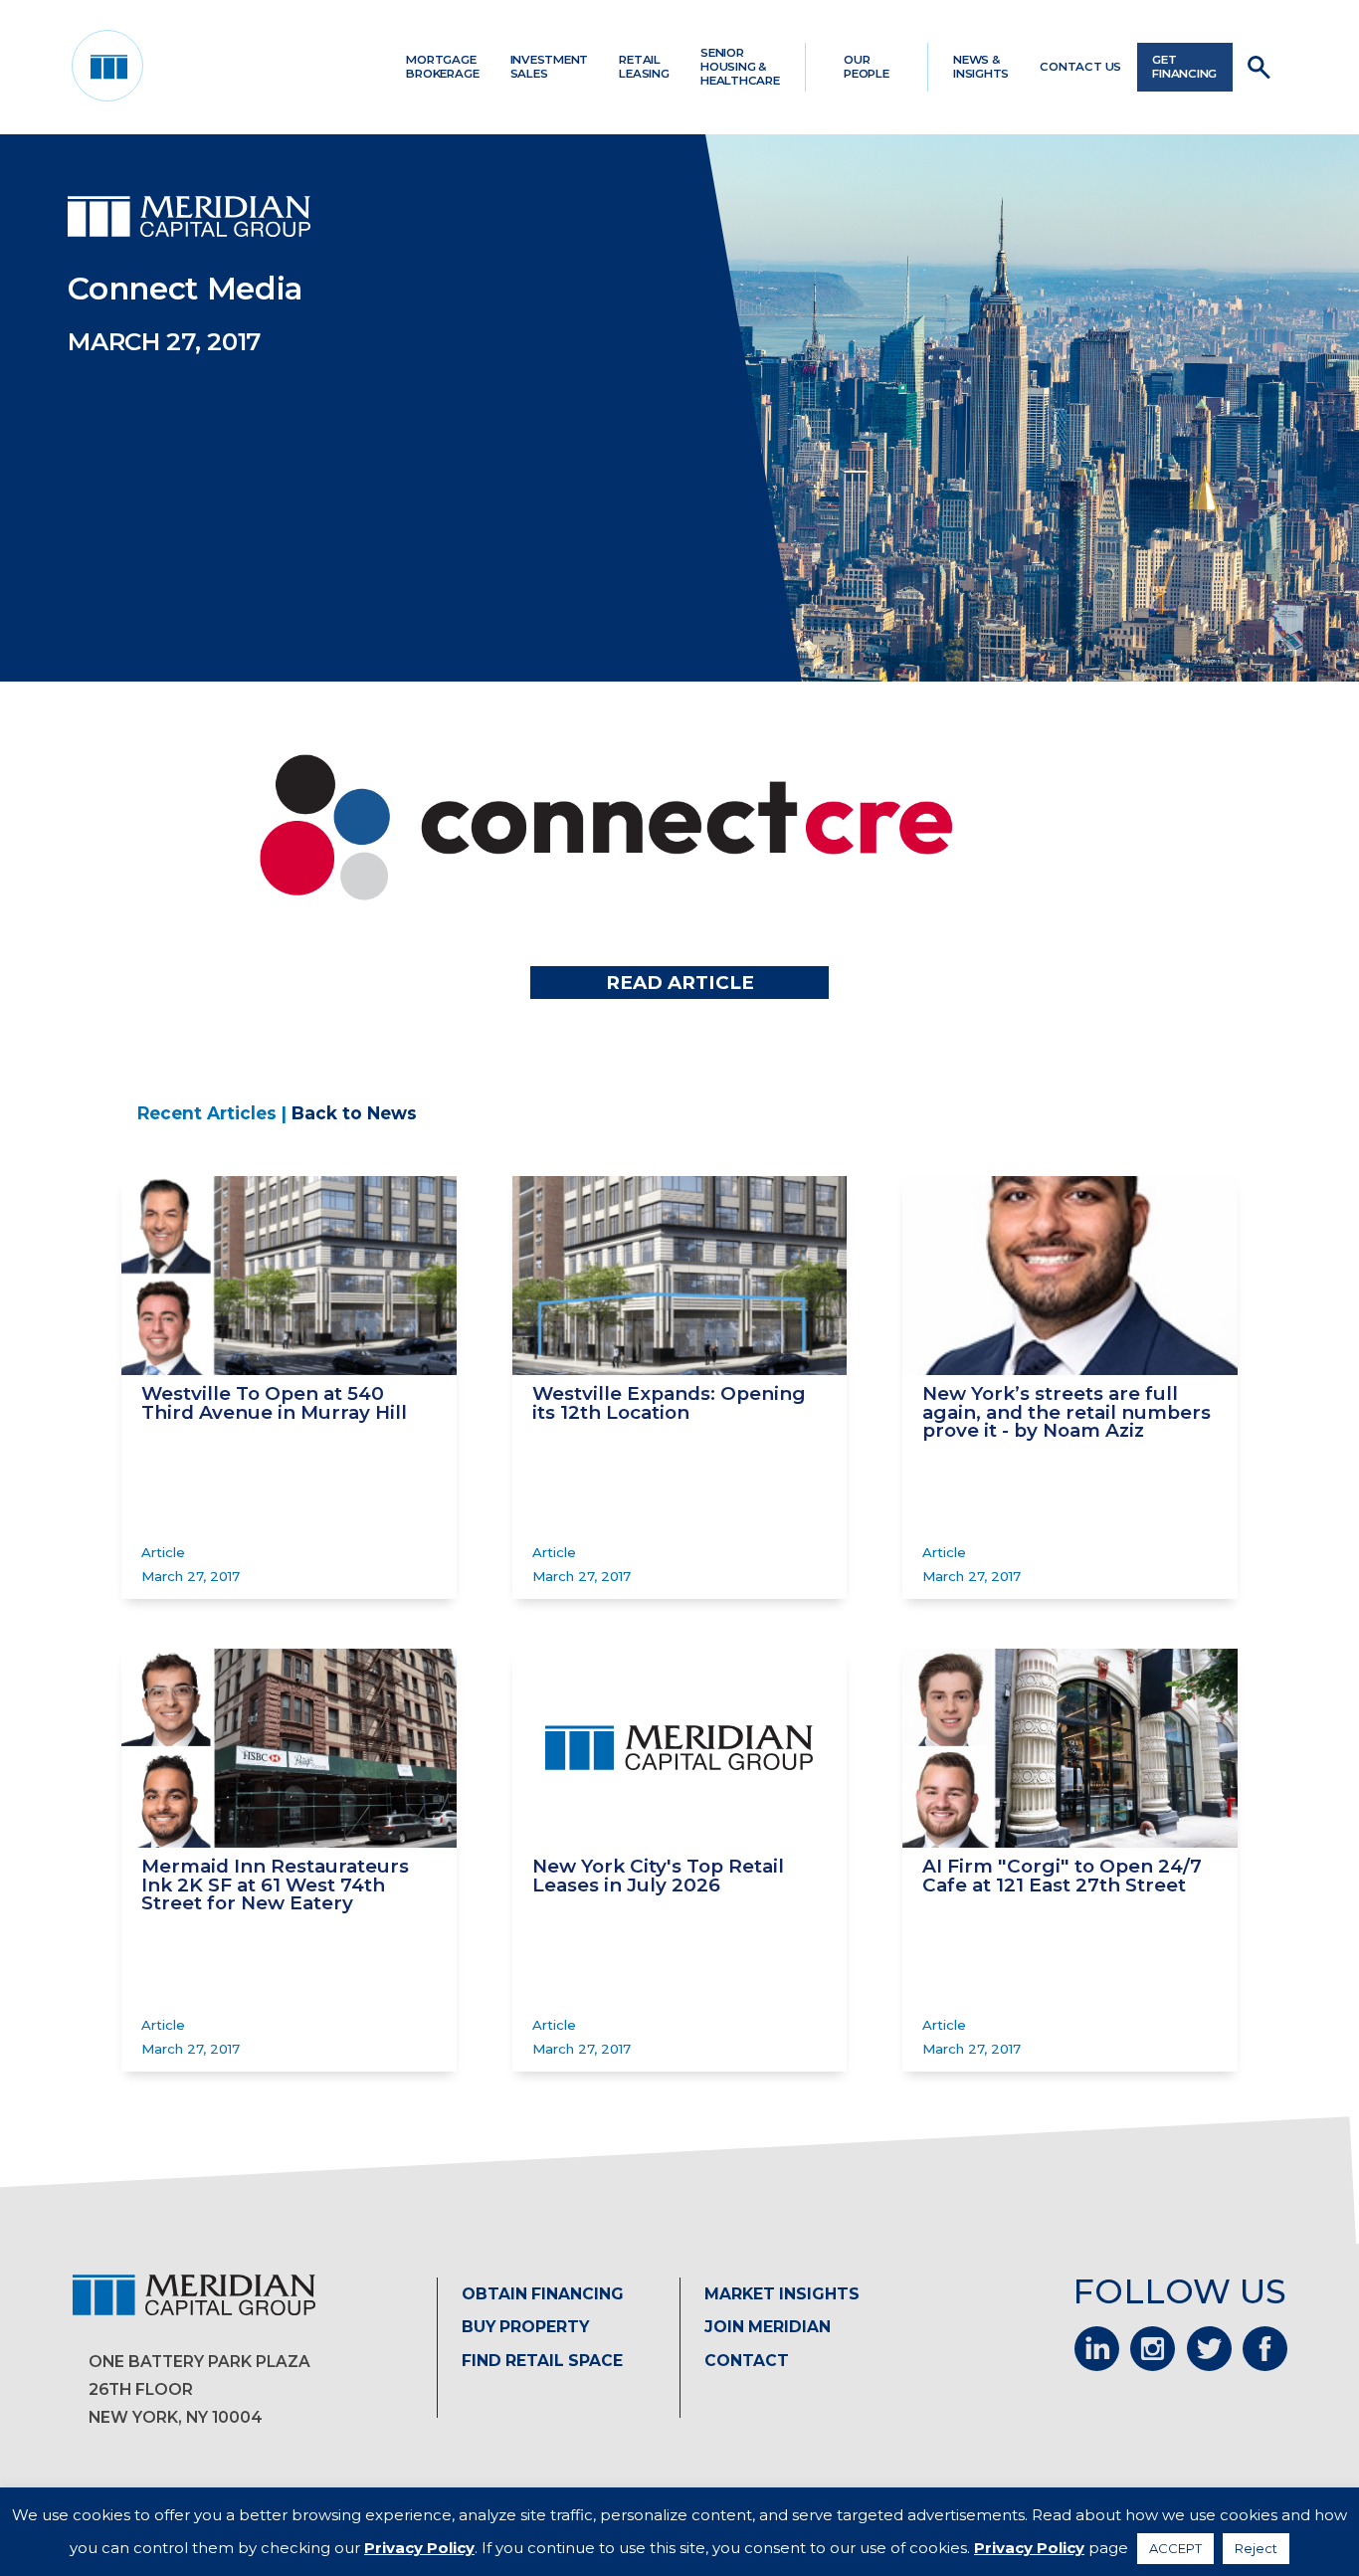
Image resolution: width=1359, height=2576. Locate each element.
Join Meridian (768, 2327)
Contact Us (1080, 67)
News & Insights (981, 67)
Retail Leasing (644, 67)
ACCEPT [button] (1175, 2548)
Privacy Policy (419, 2548)
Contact (747, 2361)
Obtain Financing (543, 2294)
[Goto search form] (1260, 67)
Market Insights (782, 2294)
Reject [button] (1256, 2548)
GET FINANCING (1184, 67)
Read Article (680, 983)
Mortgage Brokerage (442, 67)
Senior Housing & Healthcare (740, 67)
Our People (867, 67)
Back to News (354, 1113)
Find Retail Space (542, 2361)
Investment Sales (550, 67)
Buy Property (525, 2327)
